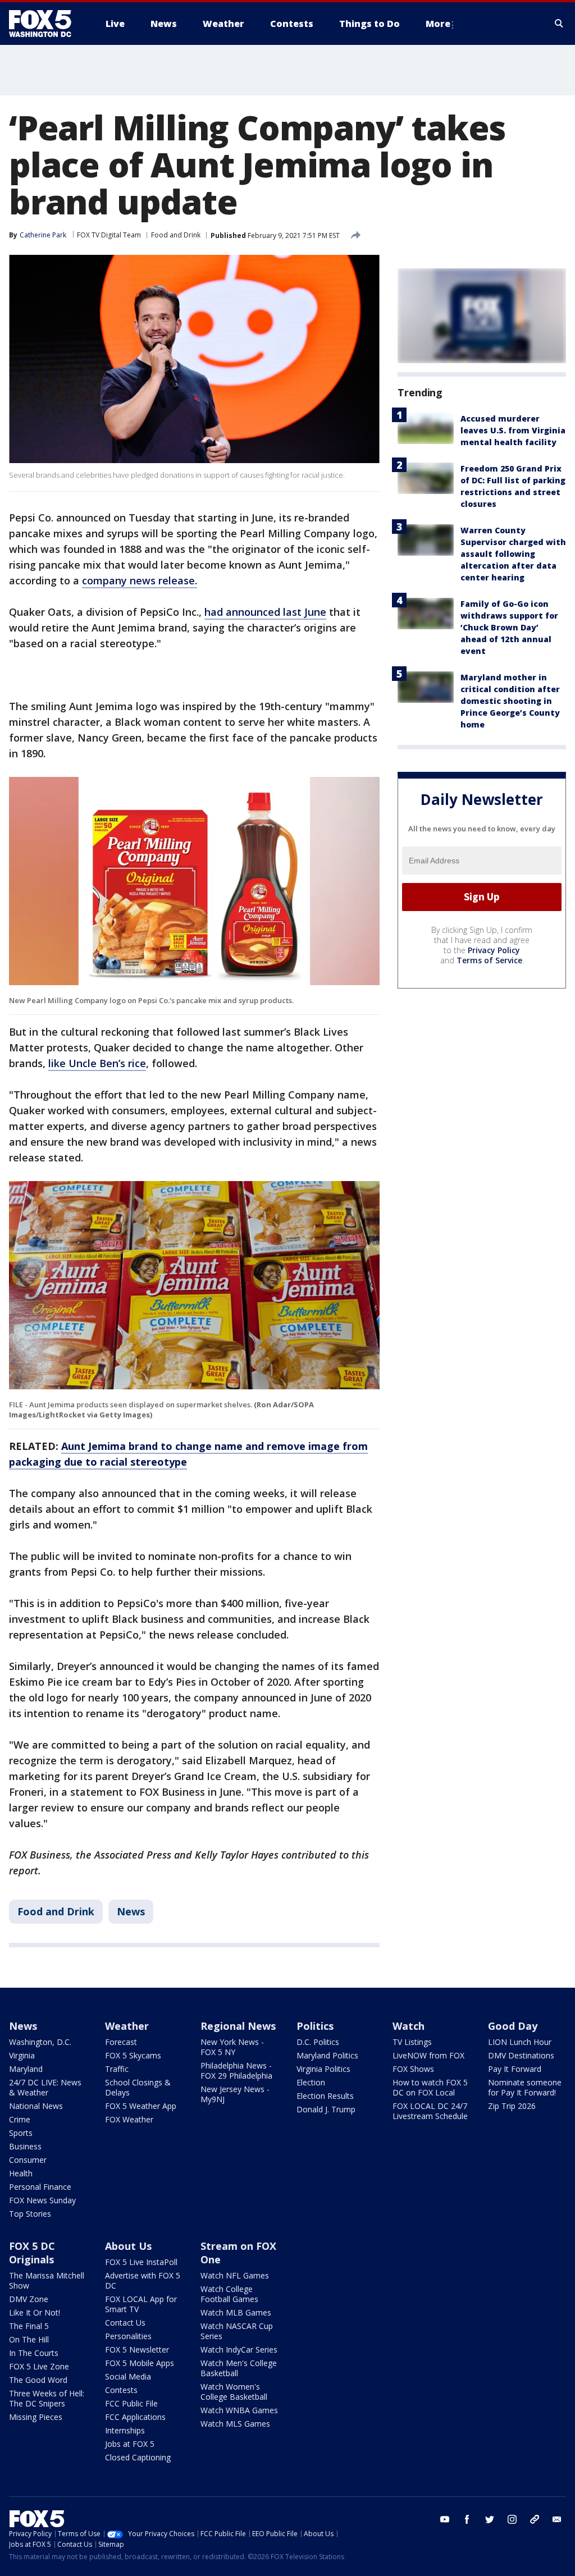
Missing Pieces (36, 2417)
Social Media (128, 2376)
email (557, 2519)
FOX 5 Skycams (133, 2055)
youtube (445, 2519)
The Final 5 (29, 2326)
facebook (467, 2519)
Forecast (121, 2042)
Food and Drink (176, 235)
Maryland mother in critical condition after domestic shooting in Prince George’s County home (510, 701)
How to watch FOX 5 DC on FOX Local (430, 2087)
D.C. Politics (318, 2042)
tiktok (535, 2519)
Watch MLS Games (235, 2424)
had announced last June (265, 612)
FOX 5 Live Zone (39, 2366)
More (438, 24)
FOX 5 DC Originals (32, 2253)
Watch (409, 2026)
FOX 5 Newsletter (137, 2349)
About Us (128, 2246)
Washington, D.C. (40, 2042)
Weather (127, 2026)
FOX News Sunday (42, 2200)
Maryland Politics (327, 2055)
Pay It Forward (515, 2069)
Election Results (325, 2096)
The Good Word (38, 2380)
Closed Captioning (138, 2457)
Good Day (513, 2026)
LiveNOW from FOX (428, 2055)
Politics (315, 2026)
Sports (21, 2133)
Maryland (26, 2069)
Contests (121, 2390)
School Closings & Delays (138, 2087)
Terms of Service (489, 960)
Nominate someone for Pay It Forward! (525, 2087)
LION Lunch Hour (520, 2042)
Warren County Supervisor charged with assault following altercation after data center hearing (513, 554)
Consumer (28, 2160)
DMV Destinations (521, 2055)
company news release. (140, 580)
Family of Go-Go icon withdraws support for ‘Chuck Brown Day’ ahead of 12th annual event (509, 627)
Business (25, 2146)
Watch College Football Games (229, 2294)
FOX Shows (413, 2069)
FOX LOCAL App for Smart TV (141, 2304)
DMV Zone (29, 2299)
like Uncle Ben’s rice (97, 1063)
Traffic (117, 2069)
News (131, 1911)
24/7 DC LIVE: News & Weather (45, 2087)
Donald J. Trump (326, 2109)
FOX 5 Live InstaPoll (141, 2262)
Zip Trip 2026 (512, 2106)
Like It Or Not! (35, 2312)
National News (36, 2106)
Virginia (22, 2055)
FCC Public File (131, 2403)
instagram (512, 2519)
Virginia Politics (323, 2069)
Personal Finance (40, 2187)
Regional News (238, 2026)
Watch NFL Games (235, 2275)
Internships (125, 2430)
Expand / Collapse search (559, 24)
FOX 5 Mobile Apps (140, 2363)
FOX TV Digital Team (109, 235)
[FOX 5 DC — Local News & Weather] (46, 24)
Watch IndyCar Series (239, 2349)
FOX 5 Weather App (141, 2106)
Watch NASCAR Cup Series (237, 2331)
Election (311, 2082)
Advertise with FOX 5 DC (143, 2280)
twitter (490, 2519)
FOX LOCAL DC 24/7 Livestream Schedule (430, 2111)
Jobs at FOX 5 (130, 2444)
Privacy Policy (494, 950)
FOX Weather (129, 2119)
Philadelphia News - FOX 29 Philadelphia (236, 2071)
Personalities (128, 2336)
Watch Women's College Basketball (234, 2392)
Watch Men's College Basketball (239, 2368)
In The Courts (34, 2353)
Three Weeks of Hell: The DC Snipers (47, 2398)
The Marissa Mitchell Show (47, 2280)
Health (21, 2173)
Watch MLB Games (236, 2312)
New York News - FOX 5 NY (232, 2047)
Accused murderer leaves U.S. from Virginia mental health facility (513, 430)
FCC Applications (135, 2417)
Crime (20, 2119)
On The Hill (29, 2339)
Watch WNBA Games (239, 2410)
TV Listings (412, 2042)
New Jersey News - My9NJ (235, 2094)
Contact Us (125, 2323)
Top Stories (30, 2214)
